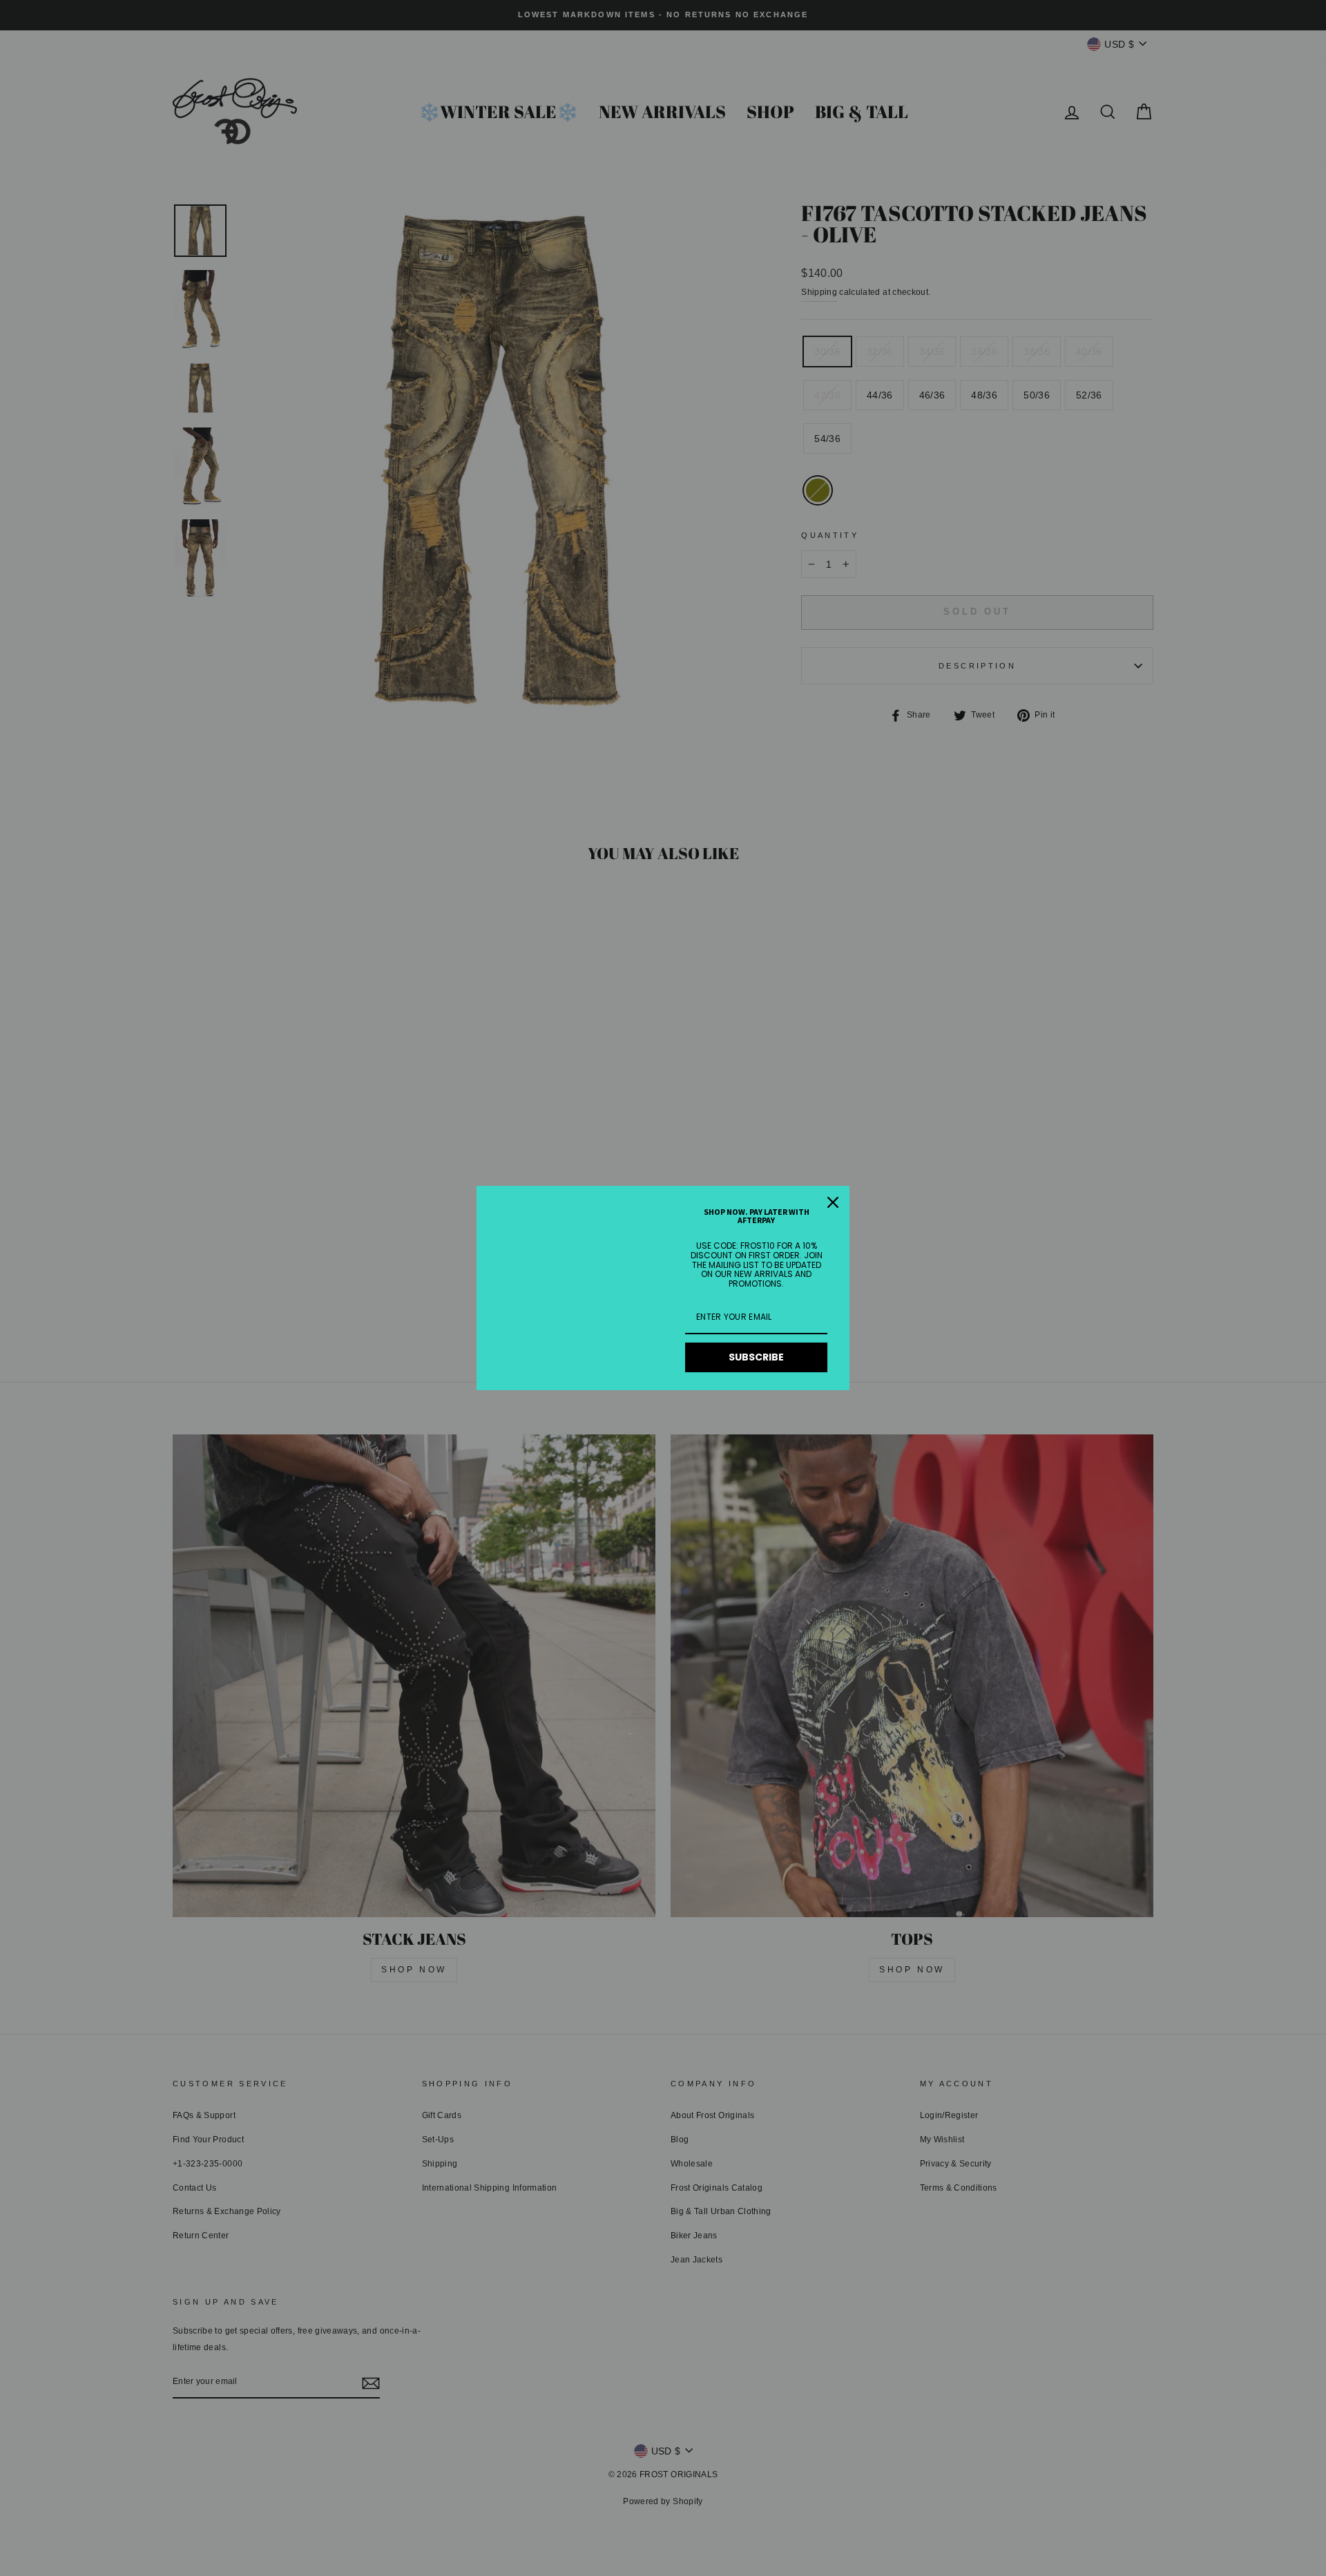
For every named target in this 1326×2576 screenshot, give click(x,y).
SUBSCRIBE (756, 1357)
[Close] (833, 1202)
